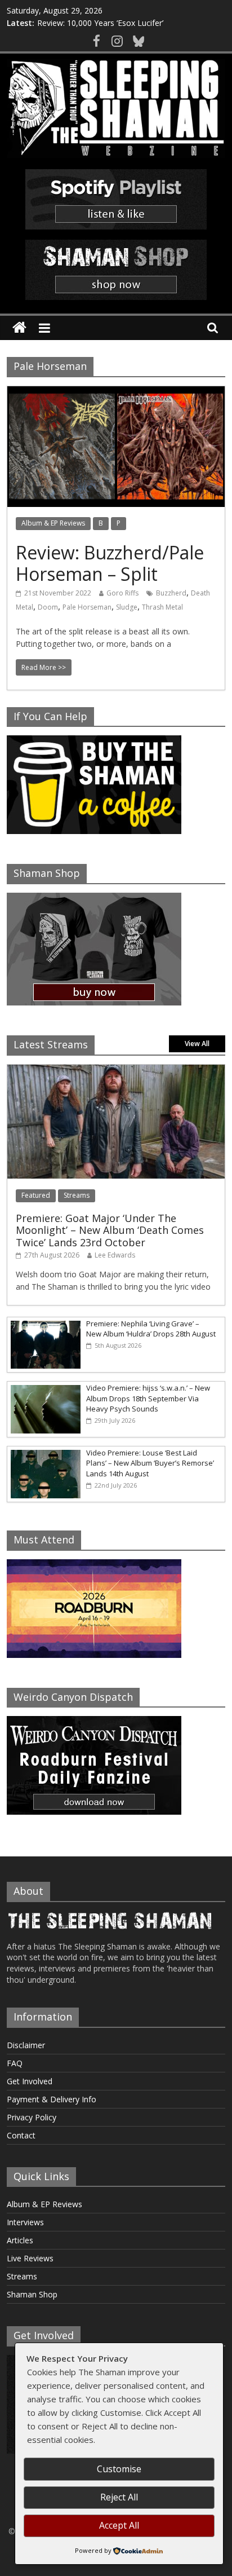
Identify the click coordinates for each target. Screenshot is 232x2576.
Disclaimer (26, 2045)
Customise (119, 2469)
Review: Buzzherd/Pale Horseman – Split (110, 563)
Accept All (119, 2525)
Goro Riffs (122, 593)
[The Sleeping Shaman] (19, 328)
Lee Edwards (115, 1255)
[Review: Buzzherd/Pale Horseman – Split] (116, 393)
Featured (36, 1195)
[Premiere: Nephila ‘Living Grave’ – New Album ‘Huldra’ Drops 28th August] (44, 1323)
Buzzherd (171, 593)
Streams (77, 1195)
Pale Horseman (87, 607)
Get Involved (30, 2081)
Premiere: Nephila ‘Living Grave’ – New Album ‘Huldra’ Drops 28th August (151, 1329)
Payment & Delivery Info (52, 2099)
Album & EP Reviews (53, 523)
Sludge (127, 607)
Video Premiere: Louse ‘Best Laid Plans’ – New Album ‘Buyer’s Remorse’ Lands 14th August (150, 1463)
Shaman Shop (32, 2294)
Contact (21, 2135)
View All (197, 1044)
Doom (48, 607)
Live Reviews (30, 2258)
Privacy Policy (32, 2117)
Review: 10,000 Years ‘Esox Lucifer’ (100, 23)
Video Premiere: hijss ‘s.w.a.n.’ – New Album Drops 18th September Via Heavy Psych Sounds (148, 1398)
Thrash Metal (162, 607)
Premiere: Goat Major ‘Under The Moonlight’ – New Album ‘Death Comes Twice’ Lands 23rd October (110, 1230)
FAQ (15, 2063)
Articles (20, 2240)
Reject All (119, 2497)
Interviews (25, 2222)
